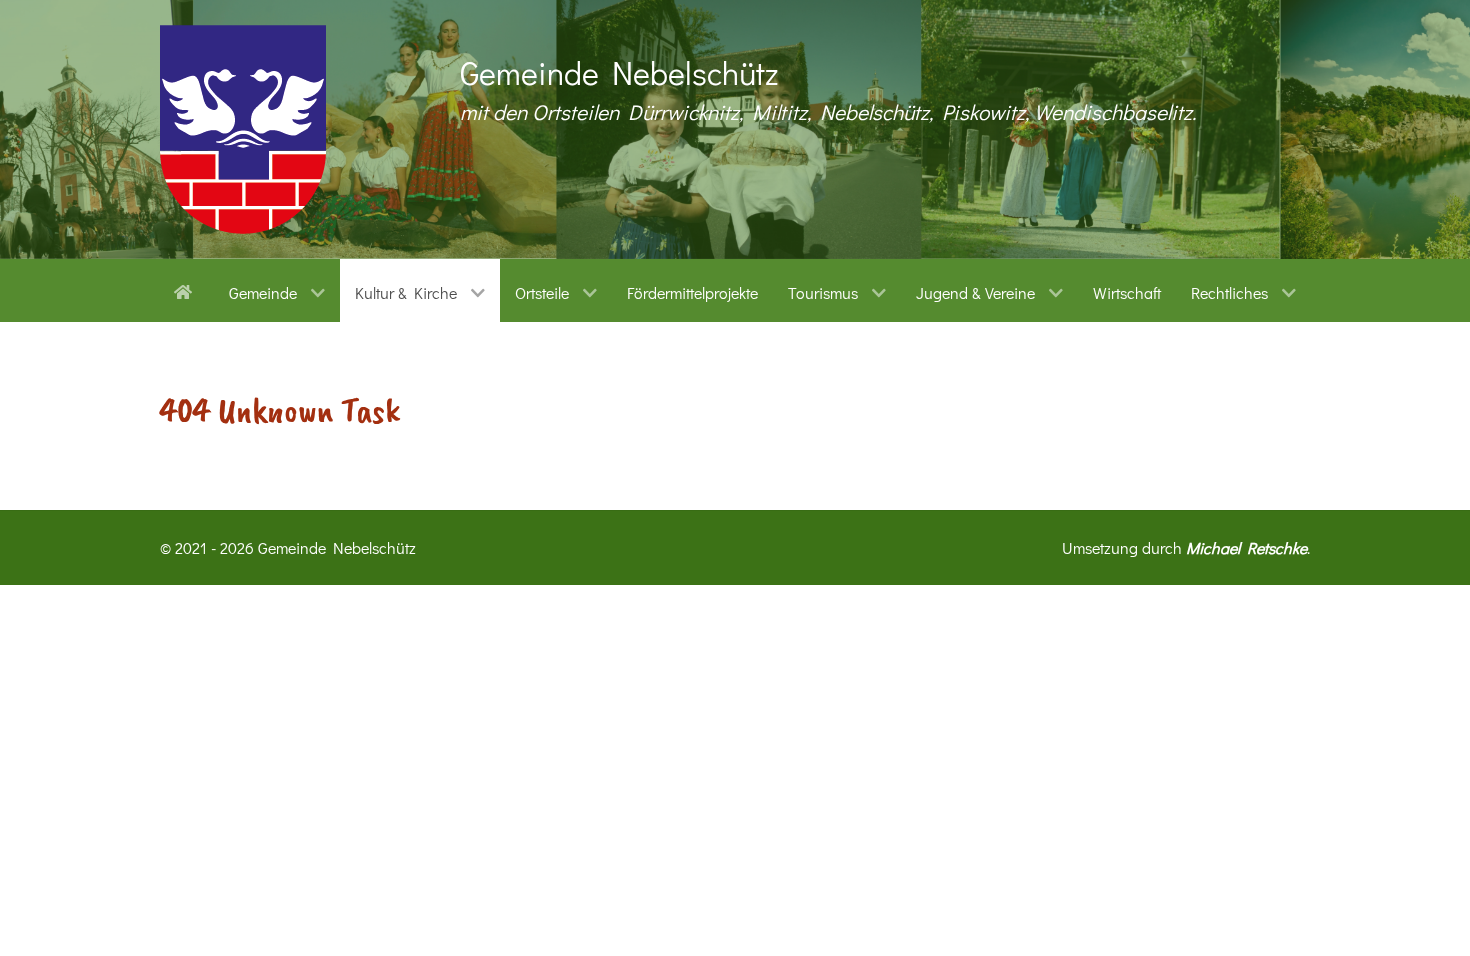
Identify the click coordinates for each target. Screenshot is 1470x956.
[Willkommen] (186, 290)
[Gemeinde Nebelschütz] (243, 129)
